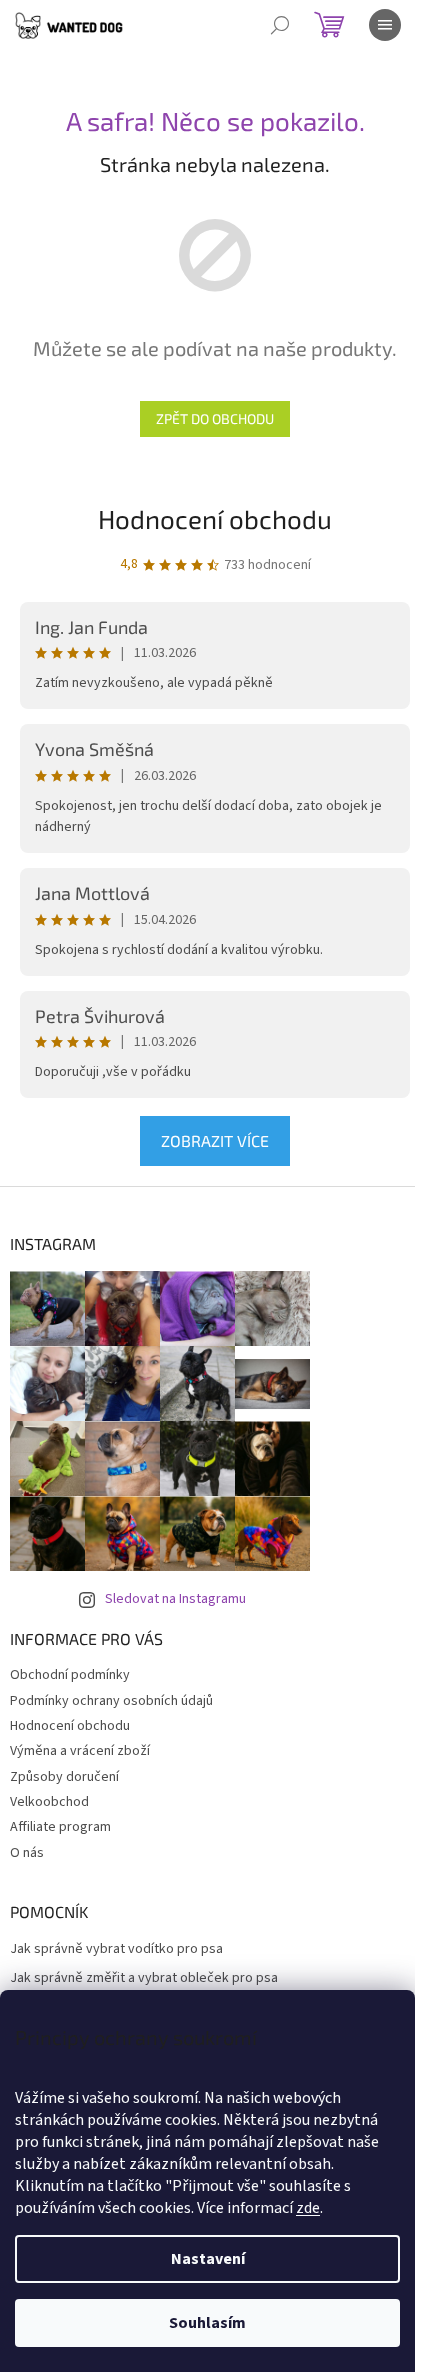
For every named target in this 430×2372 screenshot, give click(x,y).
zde (308, 2208)
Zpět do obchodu (215, 418)
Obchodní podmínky (70, 1675)
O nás (27, 1853)
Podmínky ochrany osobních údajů (111, 1701)
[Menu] (385, 25)
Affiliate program (60, 1827)
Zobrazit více (215, 1140)
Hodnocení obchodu (215, 518)
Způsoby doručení (64, 1777)
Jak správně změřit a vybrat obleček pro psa (144, 1978)
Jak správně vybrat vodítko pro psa (116, 1949)
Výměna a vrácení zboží (80, 1751)
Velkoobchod (49, 1802)
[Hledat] (280, 25)
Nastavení (208, 2259)
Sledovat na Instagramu (175, 1599)
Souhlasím (207, 2323)
